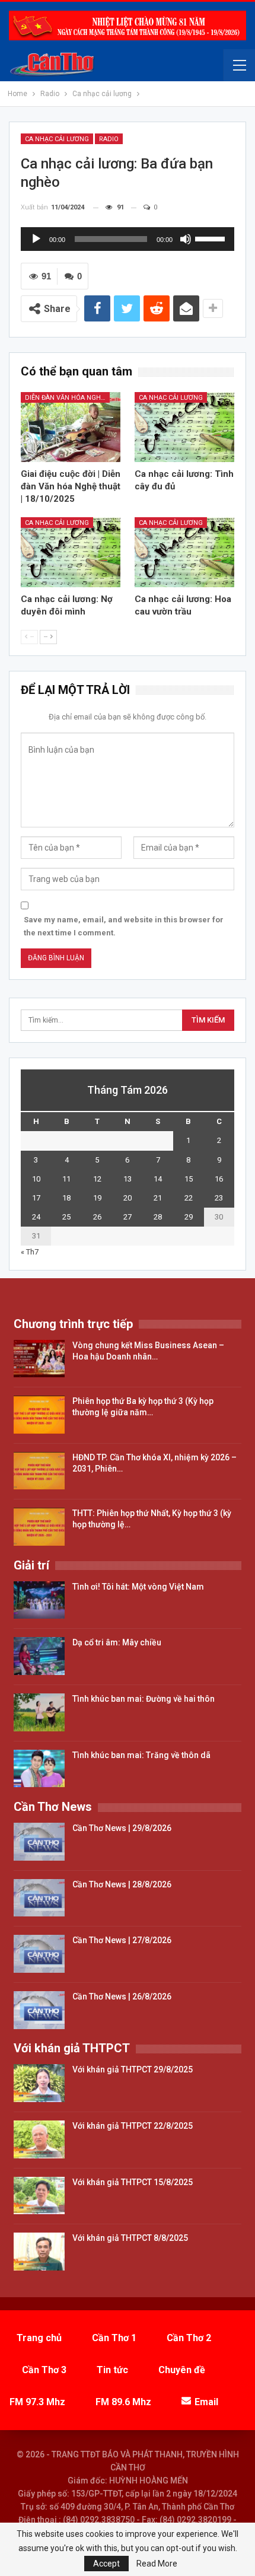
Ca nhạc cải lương (57, 139)
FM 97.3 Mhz (37, 2402)
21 (158, 1198)
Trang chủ (39, 2338)
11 (66, 1179)
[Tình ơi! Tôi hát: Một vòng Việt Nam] (39, 1600)
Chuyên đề (182, 2370)
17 (36, 1198)
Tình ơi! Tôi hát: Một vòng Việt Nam (138, 1587)
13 (128, 1179)
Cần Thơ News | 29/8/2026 (122, 1828)
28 (158, 1217)
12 (97, 1179)
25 (66, 1217)
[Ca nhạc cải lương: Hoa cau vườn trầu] (184, 552)
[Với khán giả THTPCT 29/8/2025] (39, 2083)
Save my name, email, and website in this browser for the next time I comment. (124, 926)
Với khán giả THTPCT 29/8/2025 (133, 2069)
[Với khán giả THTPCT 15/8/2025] (39, 2196)
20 (128, 1198)
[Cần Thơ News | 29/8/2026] (39, 1842)
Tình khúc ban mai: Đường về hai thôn (144, 1699)
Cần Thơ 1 (114, 2338)
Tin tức (112, 2370)
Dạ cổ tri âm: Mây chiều (117, 1642)
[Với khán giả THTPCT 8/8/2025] (39, 2252)
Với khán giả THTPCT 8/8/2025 (130, 2238)
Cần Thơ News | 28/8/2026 (122, 1884)
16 (219, 1179)
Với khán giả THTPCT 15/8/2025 (133, 2182)
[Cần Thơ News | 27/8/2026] (39, 1954)
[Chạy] (36, 239)
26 (97, 1217)
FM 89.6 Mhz (123, 2402)
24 (36, 1217)
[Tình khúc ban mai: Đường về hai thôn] (39, 1712)
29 (189, 1217)
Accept (106, 2564)
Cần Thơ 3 (44, 2370)
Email (206, 2402)
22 (189, 1198)
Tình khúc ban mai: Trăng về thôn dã (141, 1755)
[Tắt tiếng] (186, 239)
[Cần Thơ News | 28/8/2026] (39, 1898)
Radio (109, 139)
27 (128, 1217)
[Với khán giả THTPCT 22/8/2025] (39, 2139)
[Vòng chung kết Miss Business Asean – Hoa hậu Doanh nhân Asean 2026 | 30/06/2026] (39, 1359)
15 (189, 1179)
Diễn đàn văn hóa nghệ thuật (67, 398)
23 (219, 1198)
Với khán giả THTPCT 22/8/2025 (133, 2126)
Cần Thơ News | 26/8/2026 (122, 1997)
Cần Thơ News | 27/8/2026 (122, 1940)
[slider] (212, 238)
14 (158, 1179)
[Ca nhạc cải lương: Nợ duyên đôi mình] (71, 552)
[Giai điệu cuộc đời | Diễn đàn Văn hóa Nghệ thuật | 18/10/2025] (71, 427)
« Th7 (30, 1252)
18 (66, 1198)
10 (36, 1179)
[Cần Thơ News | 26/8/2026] (39, 2010)
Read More (157, 2564)
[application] (128, 239)
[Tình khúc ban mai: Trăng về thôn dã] (39, 1769)
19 (97, 1198)
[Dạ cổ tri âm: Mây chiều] (39, 1656)
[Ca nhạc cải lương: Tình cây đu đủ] (184, 427)
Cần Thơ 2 (189, 2338)
